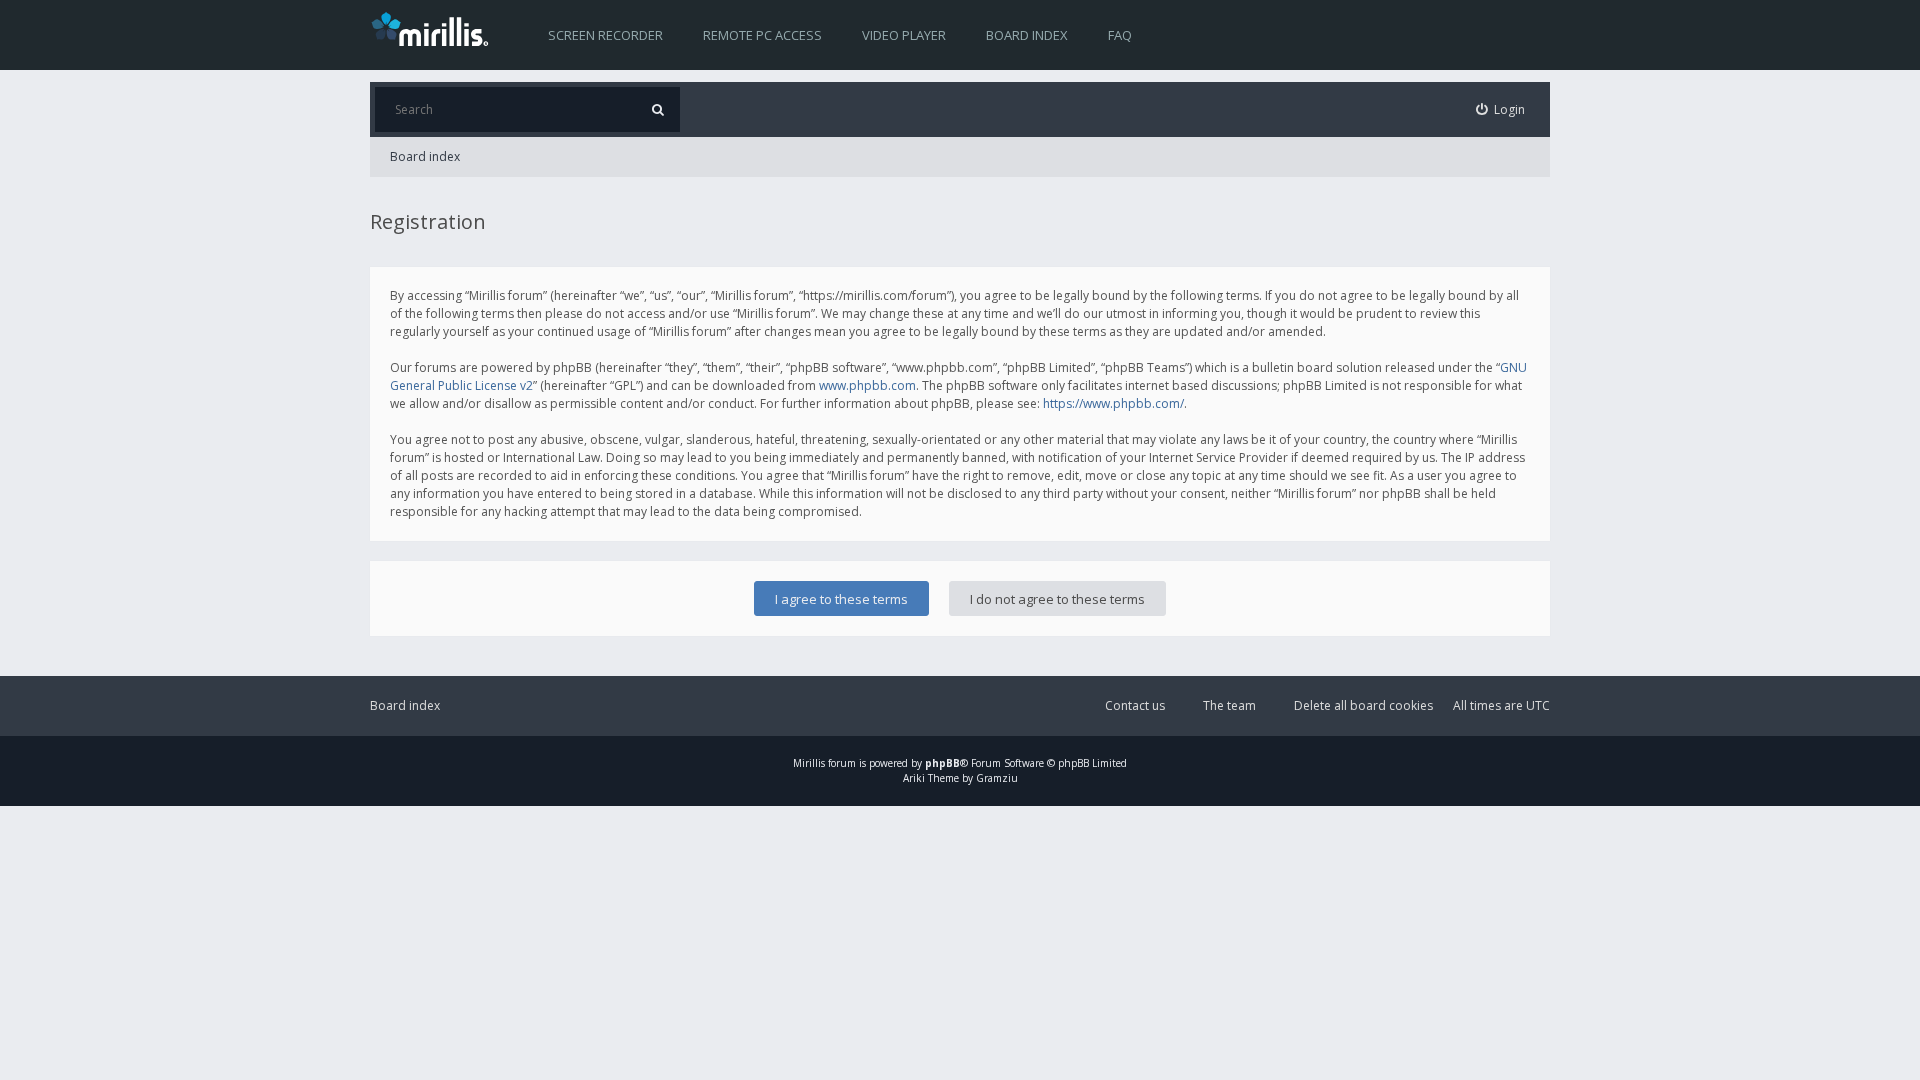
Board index (1027, 35)
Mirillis (809, 763)
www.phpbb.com (867, 385)
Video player (904, 35)
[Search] (657, 109)
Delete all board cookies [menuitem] (1363, 705)
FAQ (1120, 35)
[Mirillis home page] (434, 28)
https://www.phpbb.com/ (1113, 403)
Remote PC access (762, 35)
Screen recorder (605, 35)
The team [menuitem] (1229, 705)
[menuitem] (1501, 109)
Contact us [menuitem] (1135, 705)
